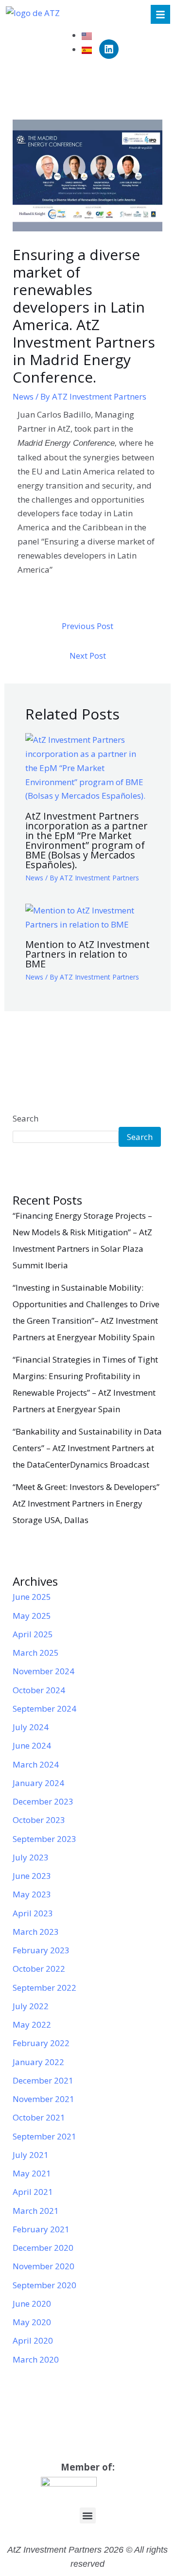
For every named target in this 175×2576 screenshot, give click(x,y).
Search (26, 1118)
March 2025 (36, 1653)
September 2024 (44, 1709)
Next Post (88, 656)
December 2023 (43, 1801)
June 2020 (32, 2304)
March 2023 (36, 1932)
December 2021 (43, 2080)
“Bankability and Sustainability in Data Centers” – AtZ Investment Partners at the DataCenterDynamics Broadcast (87, 1448)
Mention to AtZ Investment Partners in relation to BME (87, 954)
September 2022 (44, 1988)
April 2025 (33, 1634)
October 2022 (39, 1969)
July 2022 (31, 2006)
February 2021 (41, 2229)
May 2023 (32, 1894)
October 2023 (39, 1820)
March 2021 (36, 2211)
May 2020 (32, 2322)
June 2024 (32, 1745)
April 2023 (33, 1913)
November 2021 (44, 2099)
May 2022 (32, 2024)
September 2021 (44, 2136)
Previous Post (87, 626)
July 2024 (31, 1727)
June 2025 (32, 1597)
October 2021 (39, 2117)
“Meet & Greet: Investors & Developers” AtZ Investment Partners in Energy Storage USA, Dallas (86, 1503)
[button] (88, 2515)
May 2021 (32, 2173)
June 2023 (32, 1876)
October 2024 (39, 1690)
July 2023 (31, 1857)
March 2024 (36, 1764)
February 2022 (41, 2043)
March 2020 (36, 2359)
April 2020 (33, 2340)
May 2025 (32, 1616)
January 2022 (38, 2062)
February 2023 (41, 1950)
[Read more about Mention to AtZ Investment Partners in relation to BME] (88, 917)
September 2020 (44, 2285)
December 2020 (43, 2248)
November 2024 (44, 1671)
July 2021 (31, 2155)
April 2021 (33, 2192)
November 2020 (44, 2266)
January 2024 (38, 1783)
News (23, 396)
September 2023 (44, 1839)
